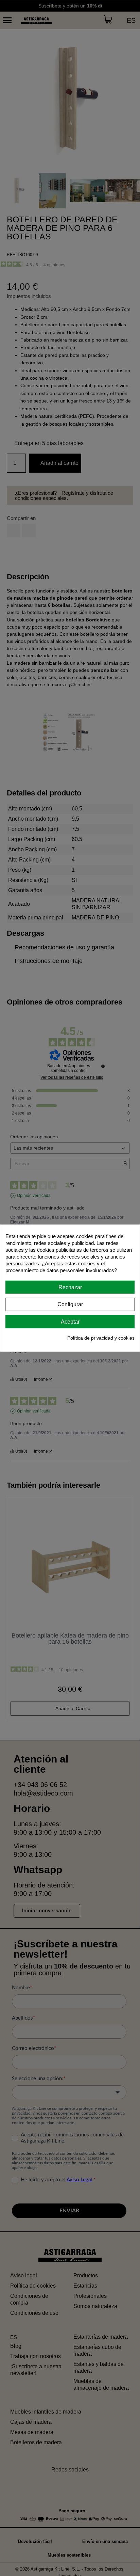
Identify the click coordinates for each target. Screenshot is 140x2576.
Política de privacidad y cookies (101, 1338)
